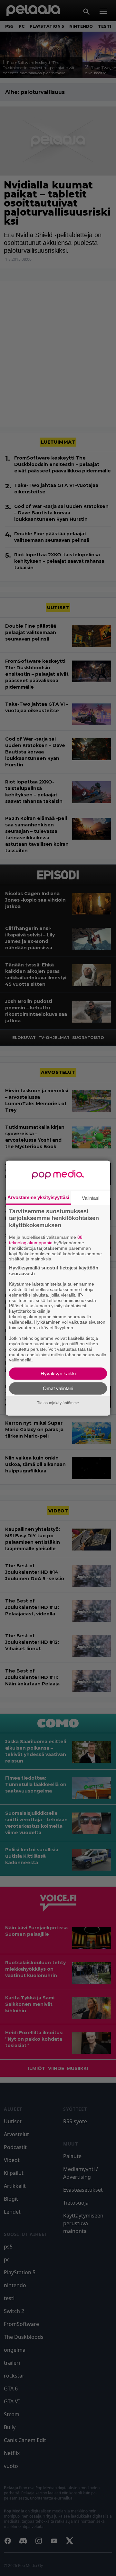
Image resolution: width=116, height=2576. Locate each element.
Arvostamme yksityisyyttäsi (38, 1197)
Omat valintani (58, 1388)
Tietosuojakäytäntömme (58, 1403)
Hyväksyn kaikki (58, 1374)
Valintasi (91, 1198)
